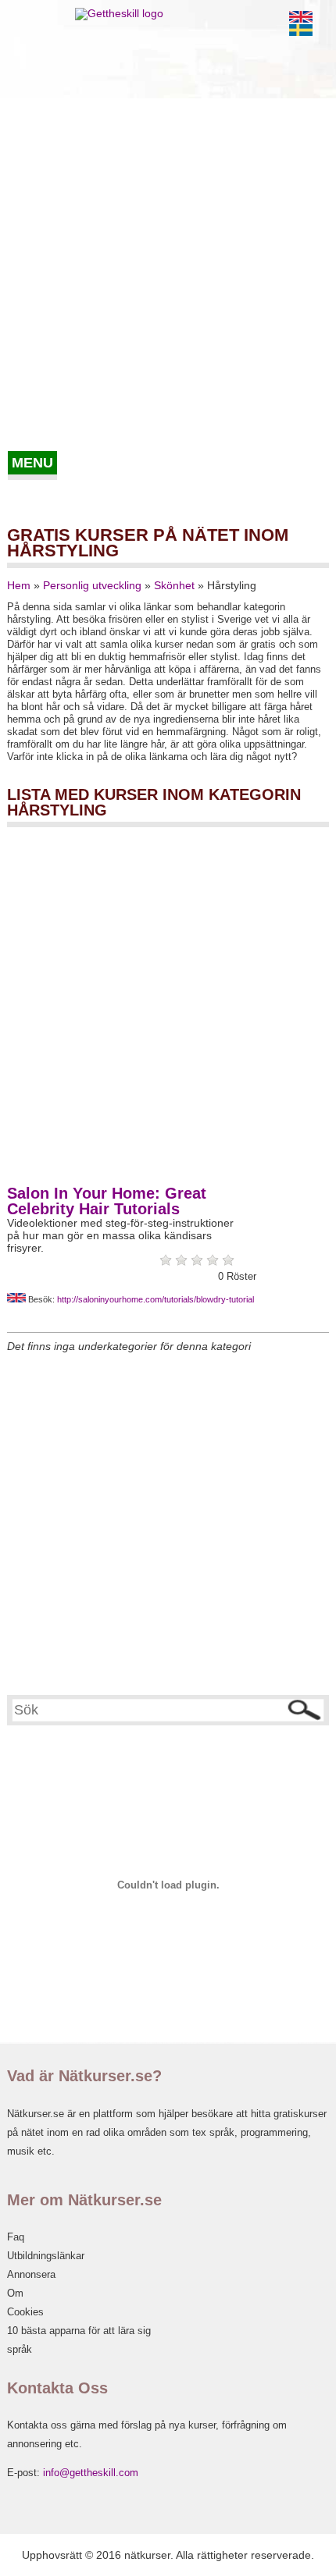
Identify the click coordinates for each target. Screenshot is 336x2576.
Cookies (25, 2312)
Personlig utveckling (92, 585)
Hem (19, 585)
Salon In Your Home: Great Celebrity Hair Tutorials (107, 1201)
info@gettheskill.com (91, 2473)
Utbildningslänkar (46, 2256)
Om (15, 2293)
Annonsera (31, 2274)
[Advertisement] (168, 275)
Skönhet (174, 585)
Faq (16, 2237)
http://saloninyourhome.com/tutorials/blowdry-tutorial (155, 1299)
